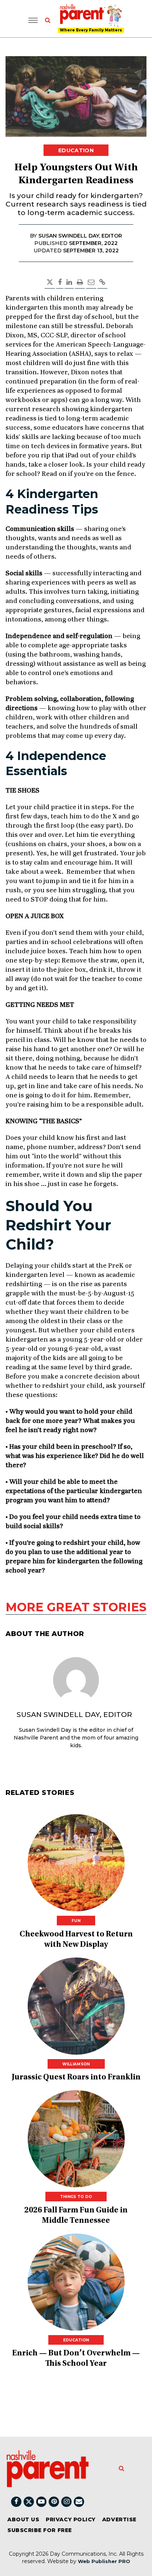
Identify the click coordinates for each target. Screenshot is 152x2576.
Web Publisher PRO (104, 2561)
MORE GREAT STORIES (76, 1607)
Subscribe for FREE (40, 2530)
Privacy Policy (71, 2519)
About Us (23, 2519)
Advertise (119, 2519)
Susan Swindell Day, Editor (74, 1715)
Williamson (76, 2064)
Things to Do (76, 2197)
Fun (76, 1921)
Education (76, 150)
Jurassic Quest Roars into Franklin (76, 2078)
